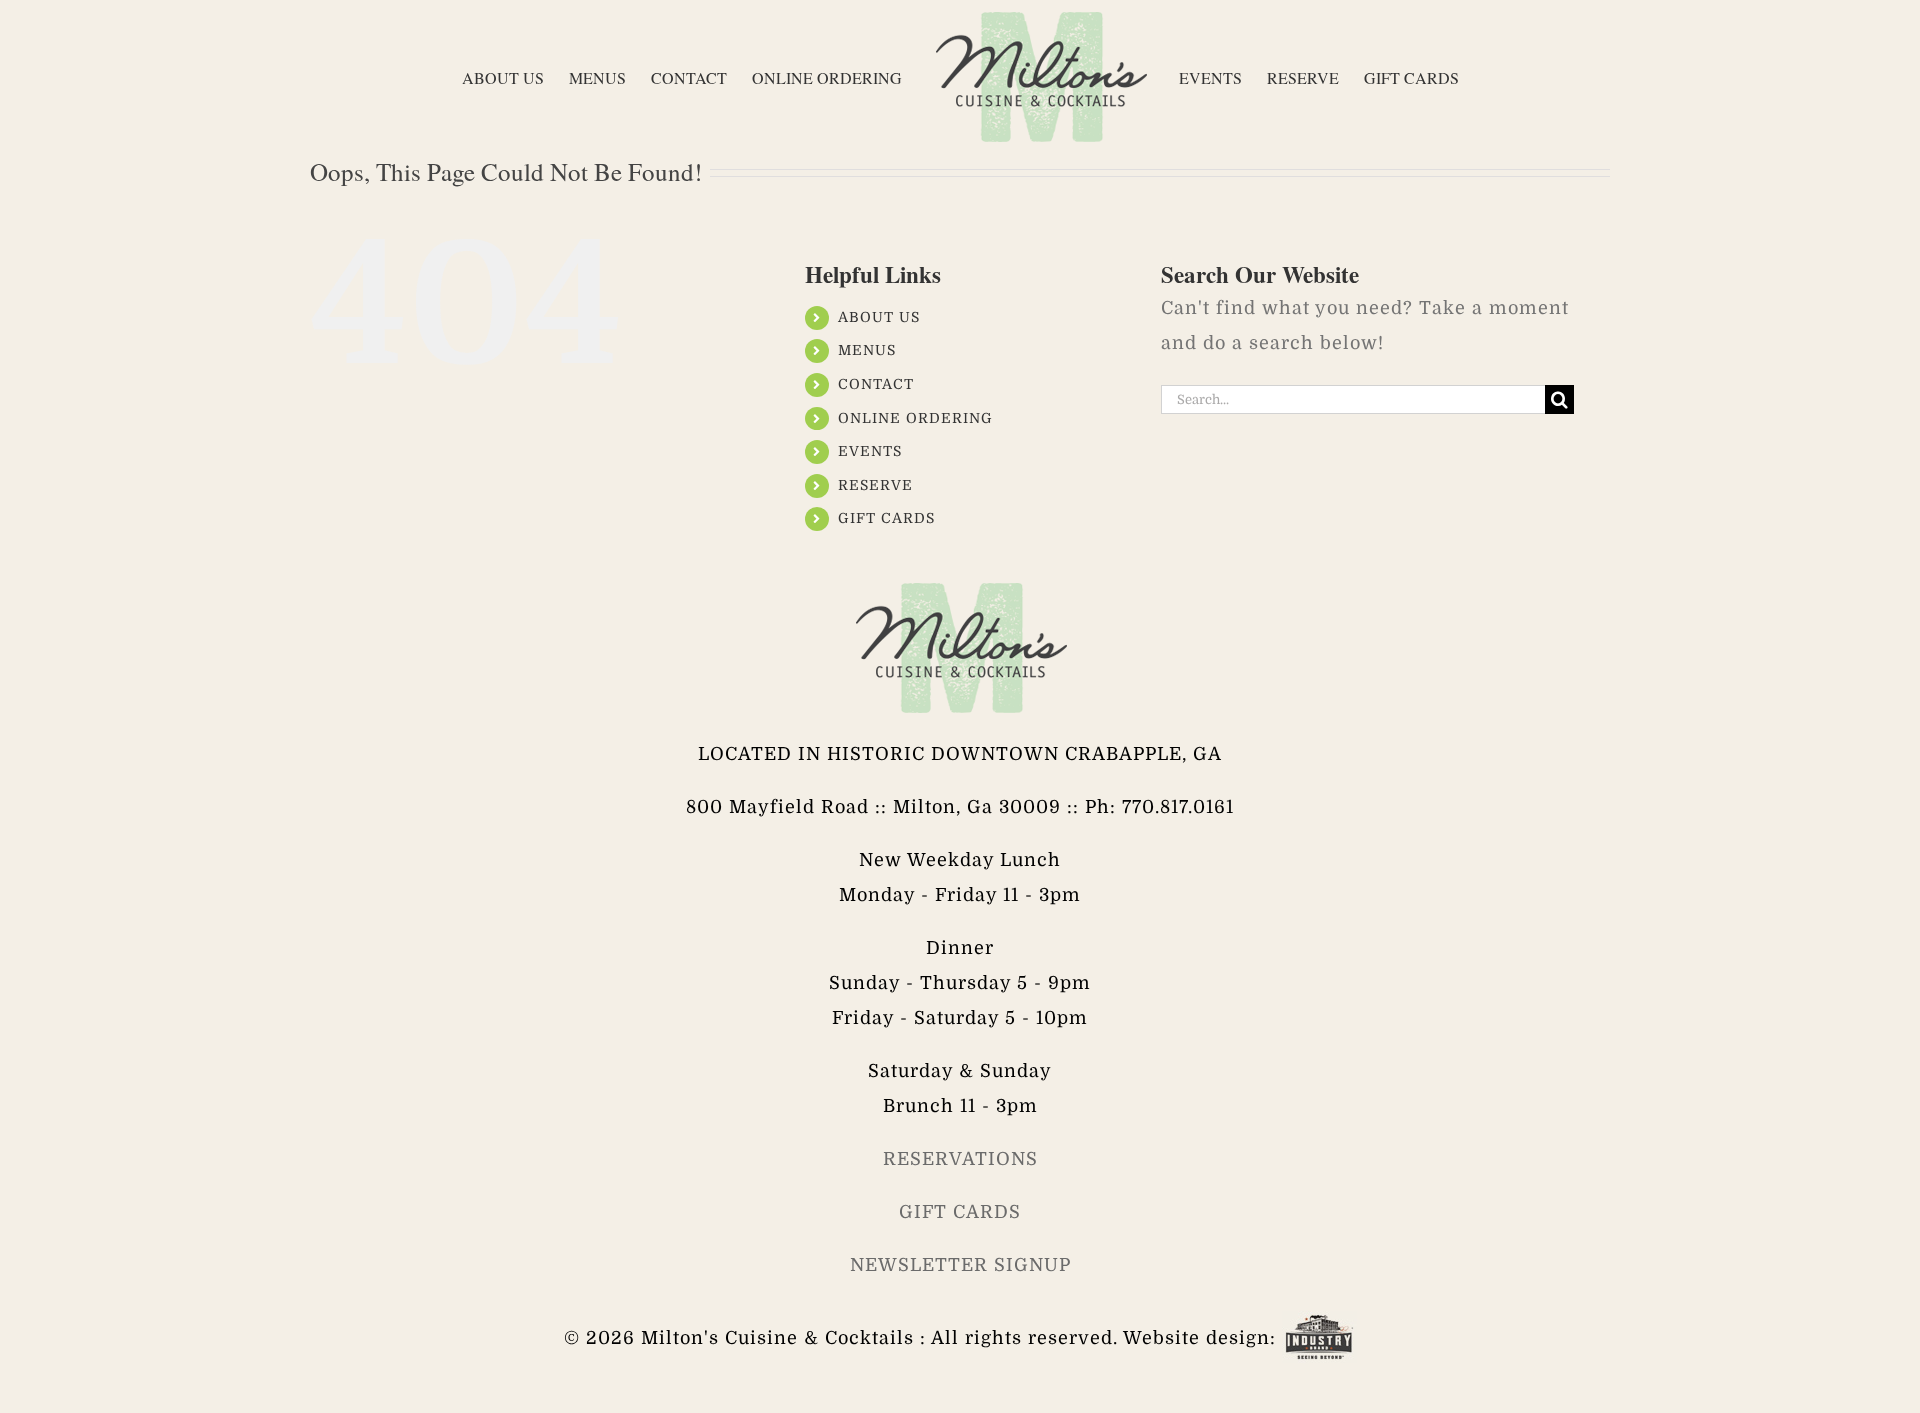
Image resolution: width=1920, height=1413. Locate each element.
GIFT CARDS (886, 518)
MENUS (867, 350)
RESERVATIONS (960, 1159)
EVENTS (870, 451)
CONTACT (876, 384)
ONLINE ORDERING (915, 418)
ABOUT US (879, 317)
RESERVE (875, 485)
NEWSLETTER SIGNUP (960, 1265)
